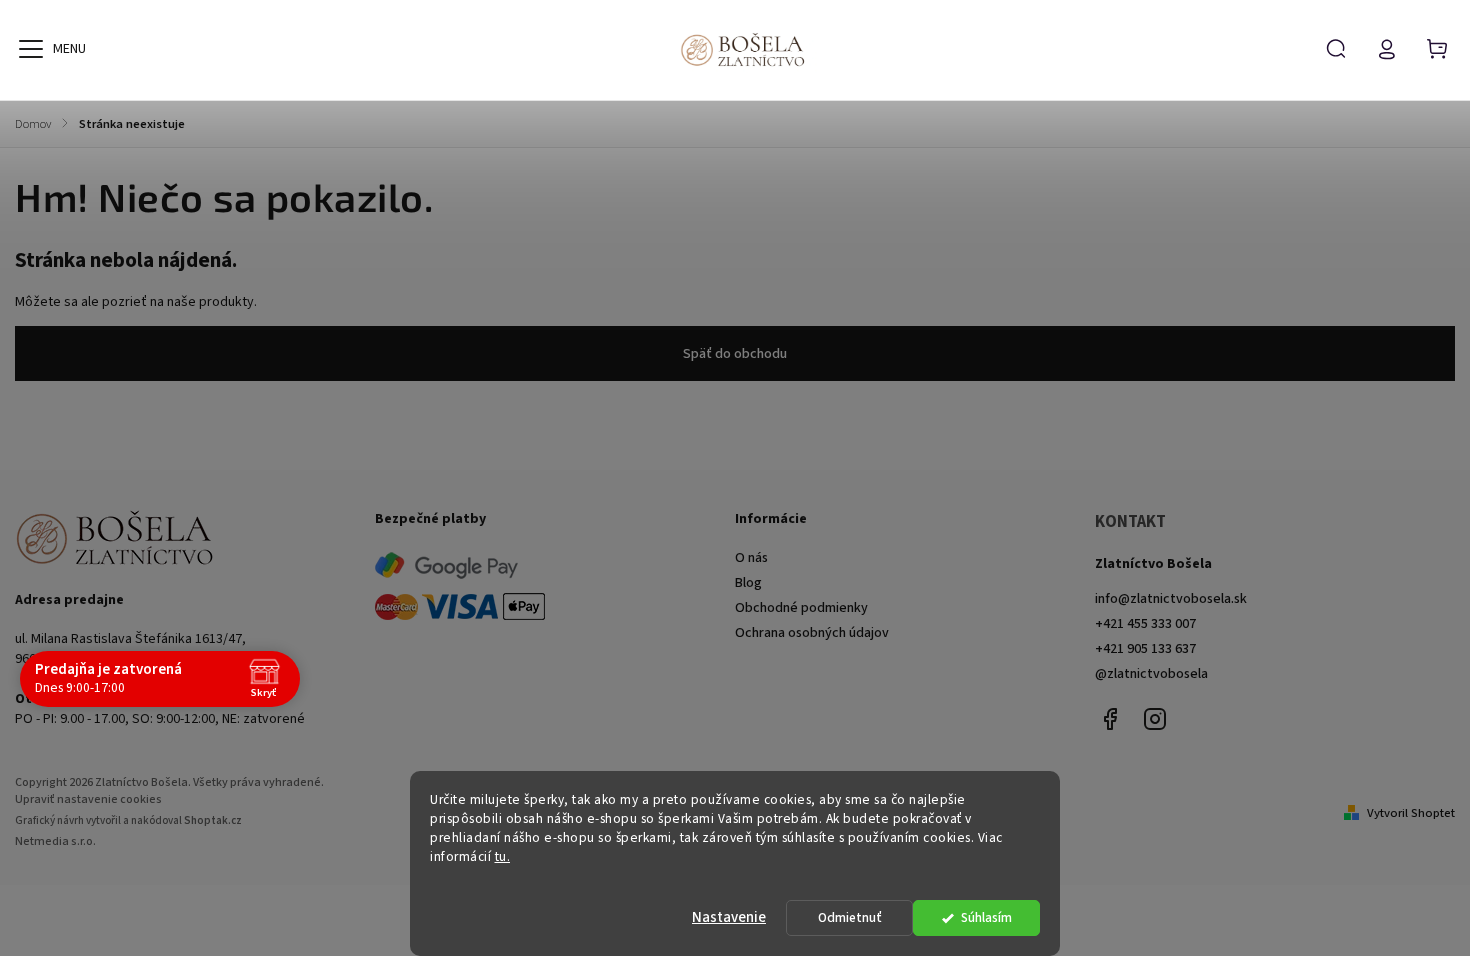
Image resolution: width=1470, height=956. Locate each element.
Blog (748, 583)
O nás (751, 558)
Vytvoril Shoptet (1411, 813)
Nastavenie (729, 917)
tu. (503, 856)
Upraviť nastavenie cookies (88, 799)
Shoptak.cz (213, 820)
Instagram (1155, 719)
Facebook (1110, 719)
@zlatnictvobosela (1151, 674)
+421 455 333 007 (1145, 624)
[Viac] (31, 49)
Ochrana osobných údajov (812, 633)
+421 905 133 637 (1145, 649)
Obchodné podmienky (801, 608)
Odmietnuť (850, 917)
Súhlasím (986, 917)
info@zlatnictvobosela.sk (1171, 599)
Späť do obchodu (735, 354)
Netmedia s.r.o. (55, 841)
